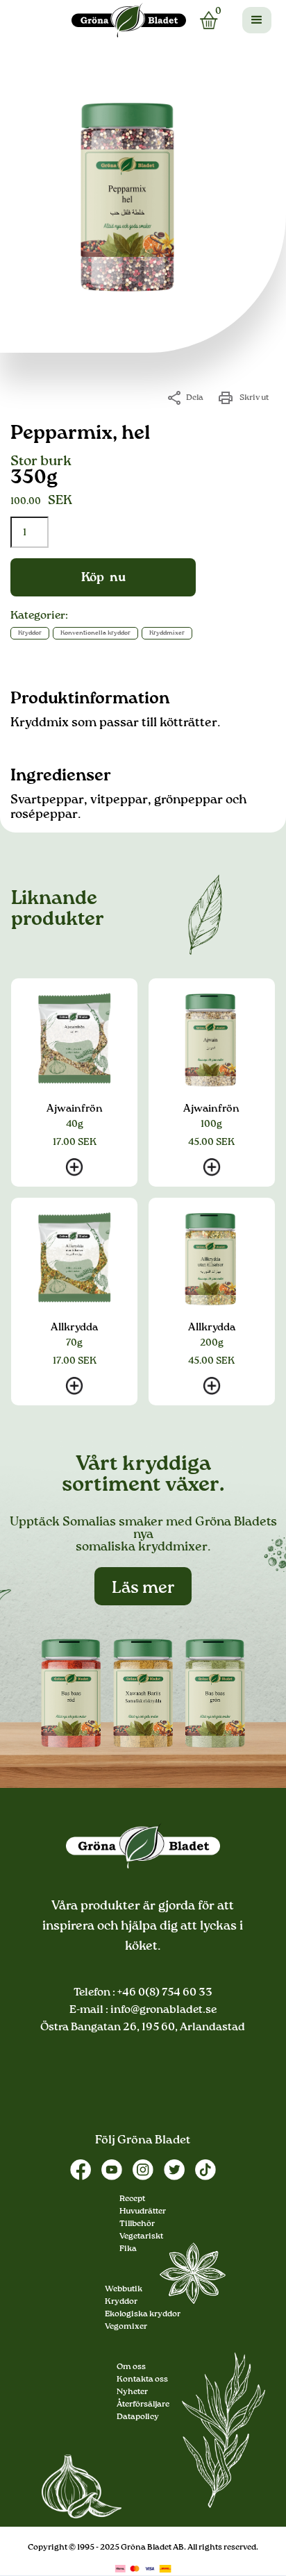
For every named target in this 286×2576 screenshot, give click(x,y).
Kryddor (30, 633)
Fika (128, 2249)
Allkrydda (74, 1327)
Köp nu (103, 578)
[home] (129, 20)
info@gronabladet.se (162, 2010)
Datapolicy (138, 2417)
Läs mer (143, 1588)
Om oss (131, 2367)
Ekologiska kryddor (143, 2314)
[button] (257, 20)
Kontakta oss (142, 2380)
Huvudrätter (143, 2211)
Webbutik (124, 2289)
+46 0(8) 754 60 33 (164, 1993)
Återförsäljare (143, 2404)
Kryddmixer (167, 633)
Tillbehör (137, 2224)
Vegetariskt (141, 2236)
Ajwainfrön (75, 1109)
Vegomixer (126, 2327)
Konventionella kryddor (95, 633)
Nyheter (132, 2392)
